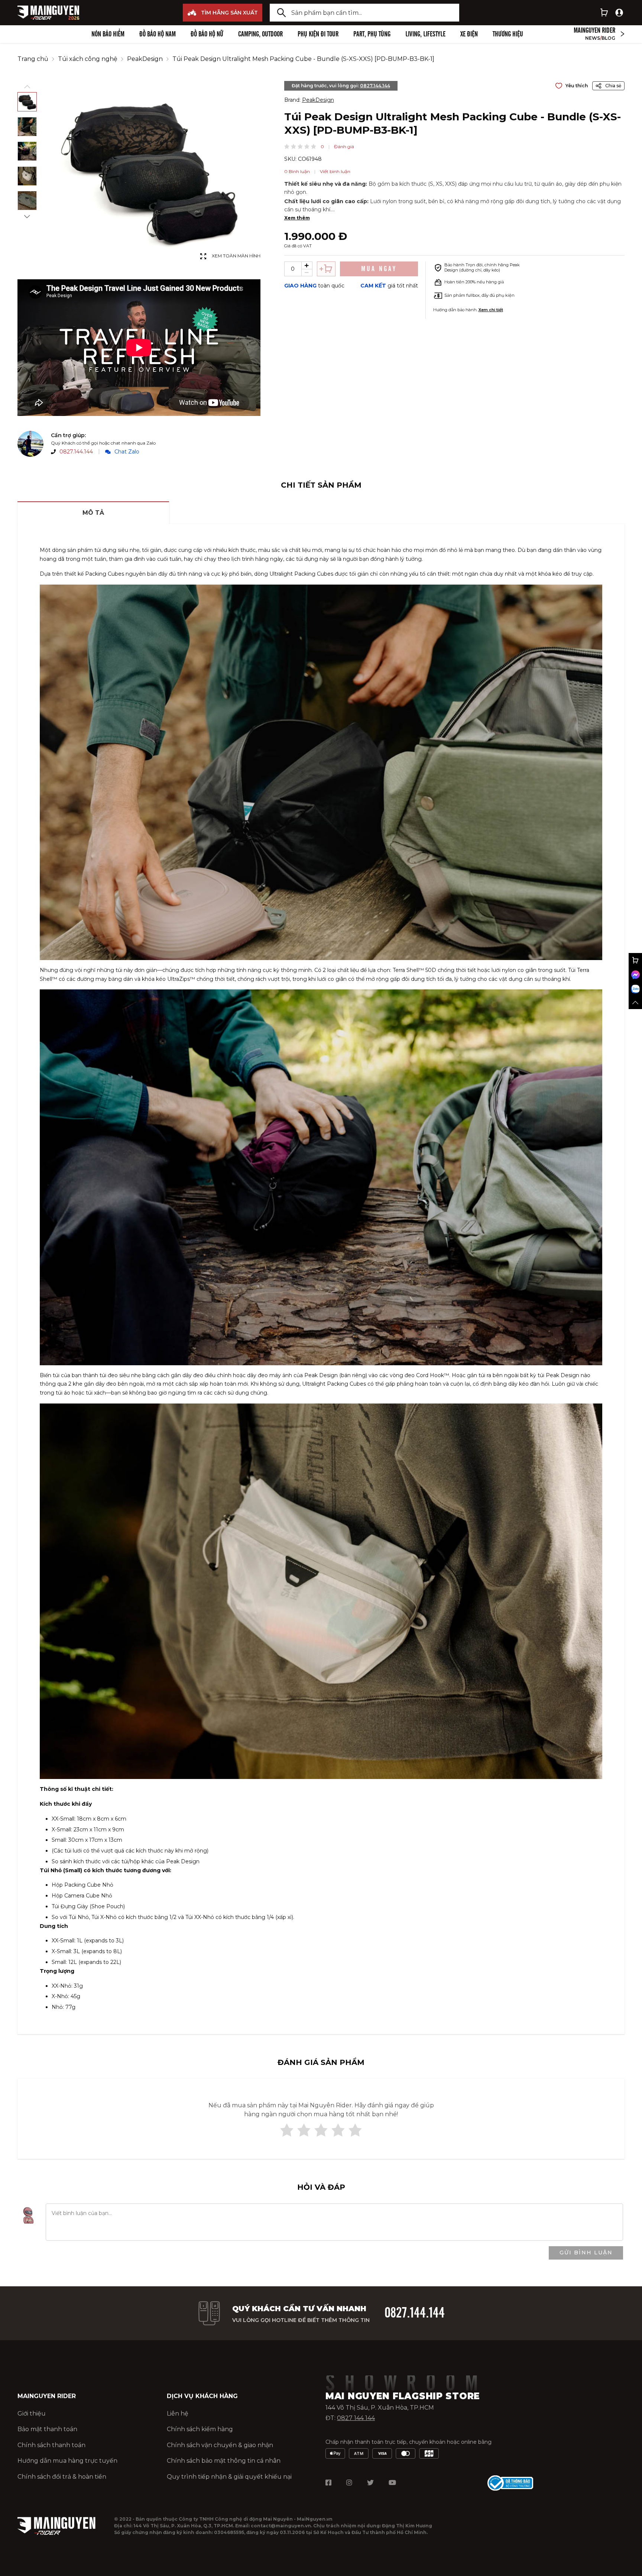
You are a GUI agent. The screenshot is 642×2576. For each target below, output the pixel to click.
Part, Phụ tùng (372, 34)
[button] (287, 146)
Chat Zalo (127, 452)
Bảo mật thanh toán (47, 2429)
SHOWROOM (407, 2384)
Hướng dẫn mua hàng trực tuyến (67, 2461)
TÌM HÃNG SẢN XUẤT (229, 13)
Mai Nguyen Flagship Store (403, 2396)
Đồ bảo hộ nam (158, 34)
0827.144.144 (76, 452)
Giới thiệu (32, 2414)
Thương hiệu (508, 34)
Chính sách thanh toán (51, 2445)
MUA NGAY (379, 269)
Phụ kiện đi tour (318, 34)
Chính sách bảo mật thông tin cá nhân (224, 2461)
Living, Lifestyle (425, 34)
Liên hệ (178, 2414)
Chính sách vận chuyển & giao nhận (220, 2445)
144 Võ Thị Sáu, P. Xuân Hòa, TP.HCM (380, 2408)
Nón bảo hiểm (108, 34)
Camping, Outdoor (260, 34)
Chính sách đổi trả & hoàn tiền (62, 2477)
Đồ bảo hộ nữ (207, 34)
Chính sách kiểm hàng (200, 2429)
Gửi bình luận (586, 2253)
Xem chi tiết (491, 310)
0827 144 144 (356, 2418)
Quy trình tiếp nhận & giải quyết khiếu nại (229, 2477)
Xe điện (469, 34)
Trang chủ (33, 59)
